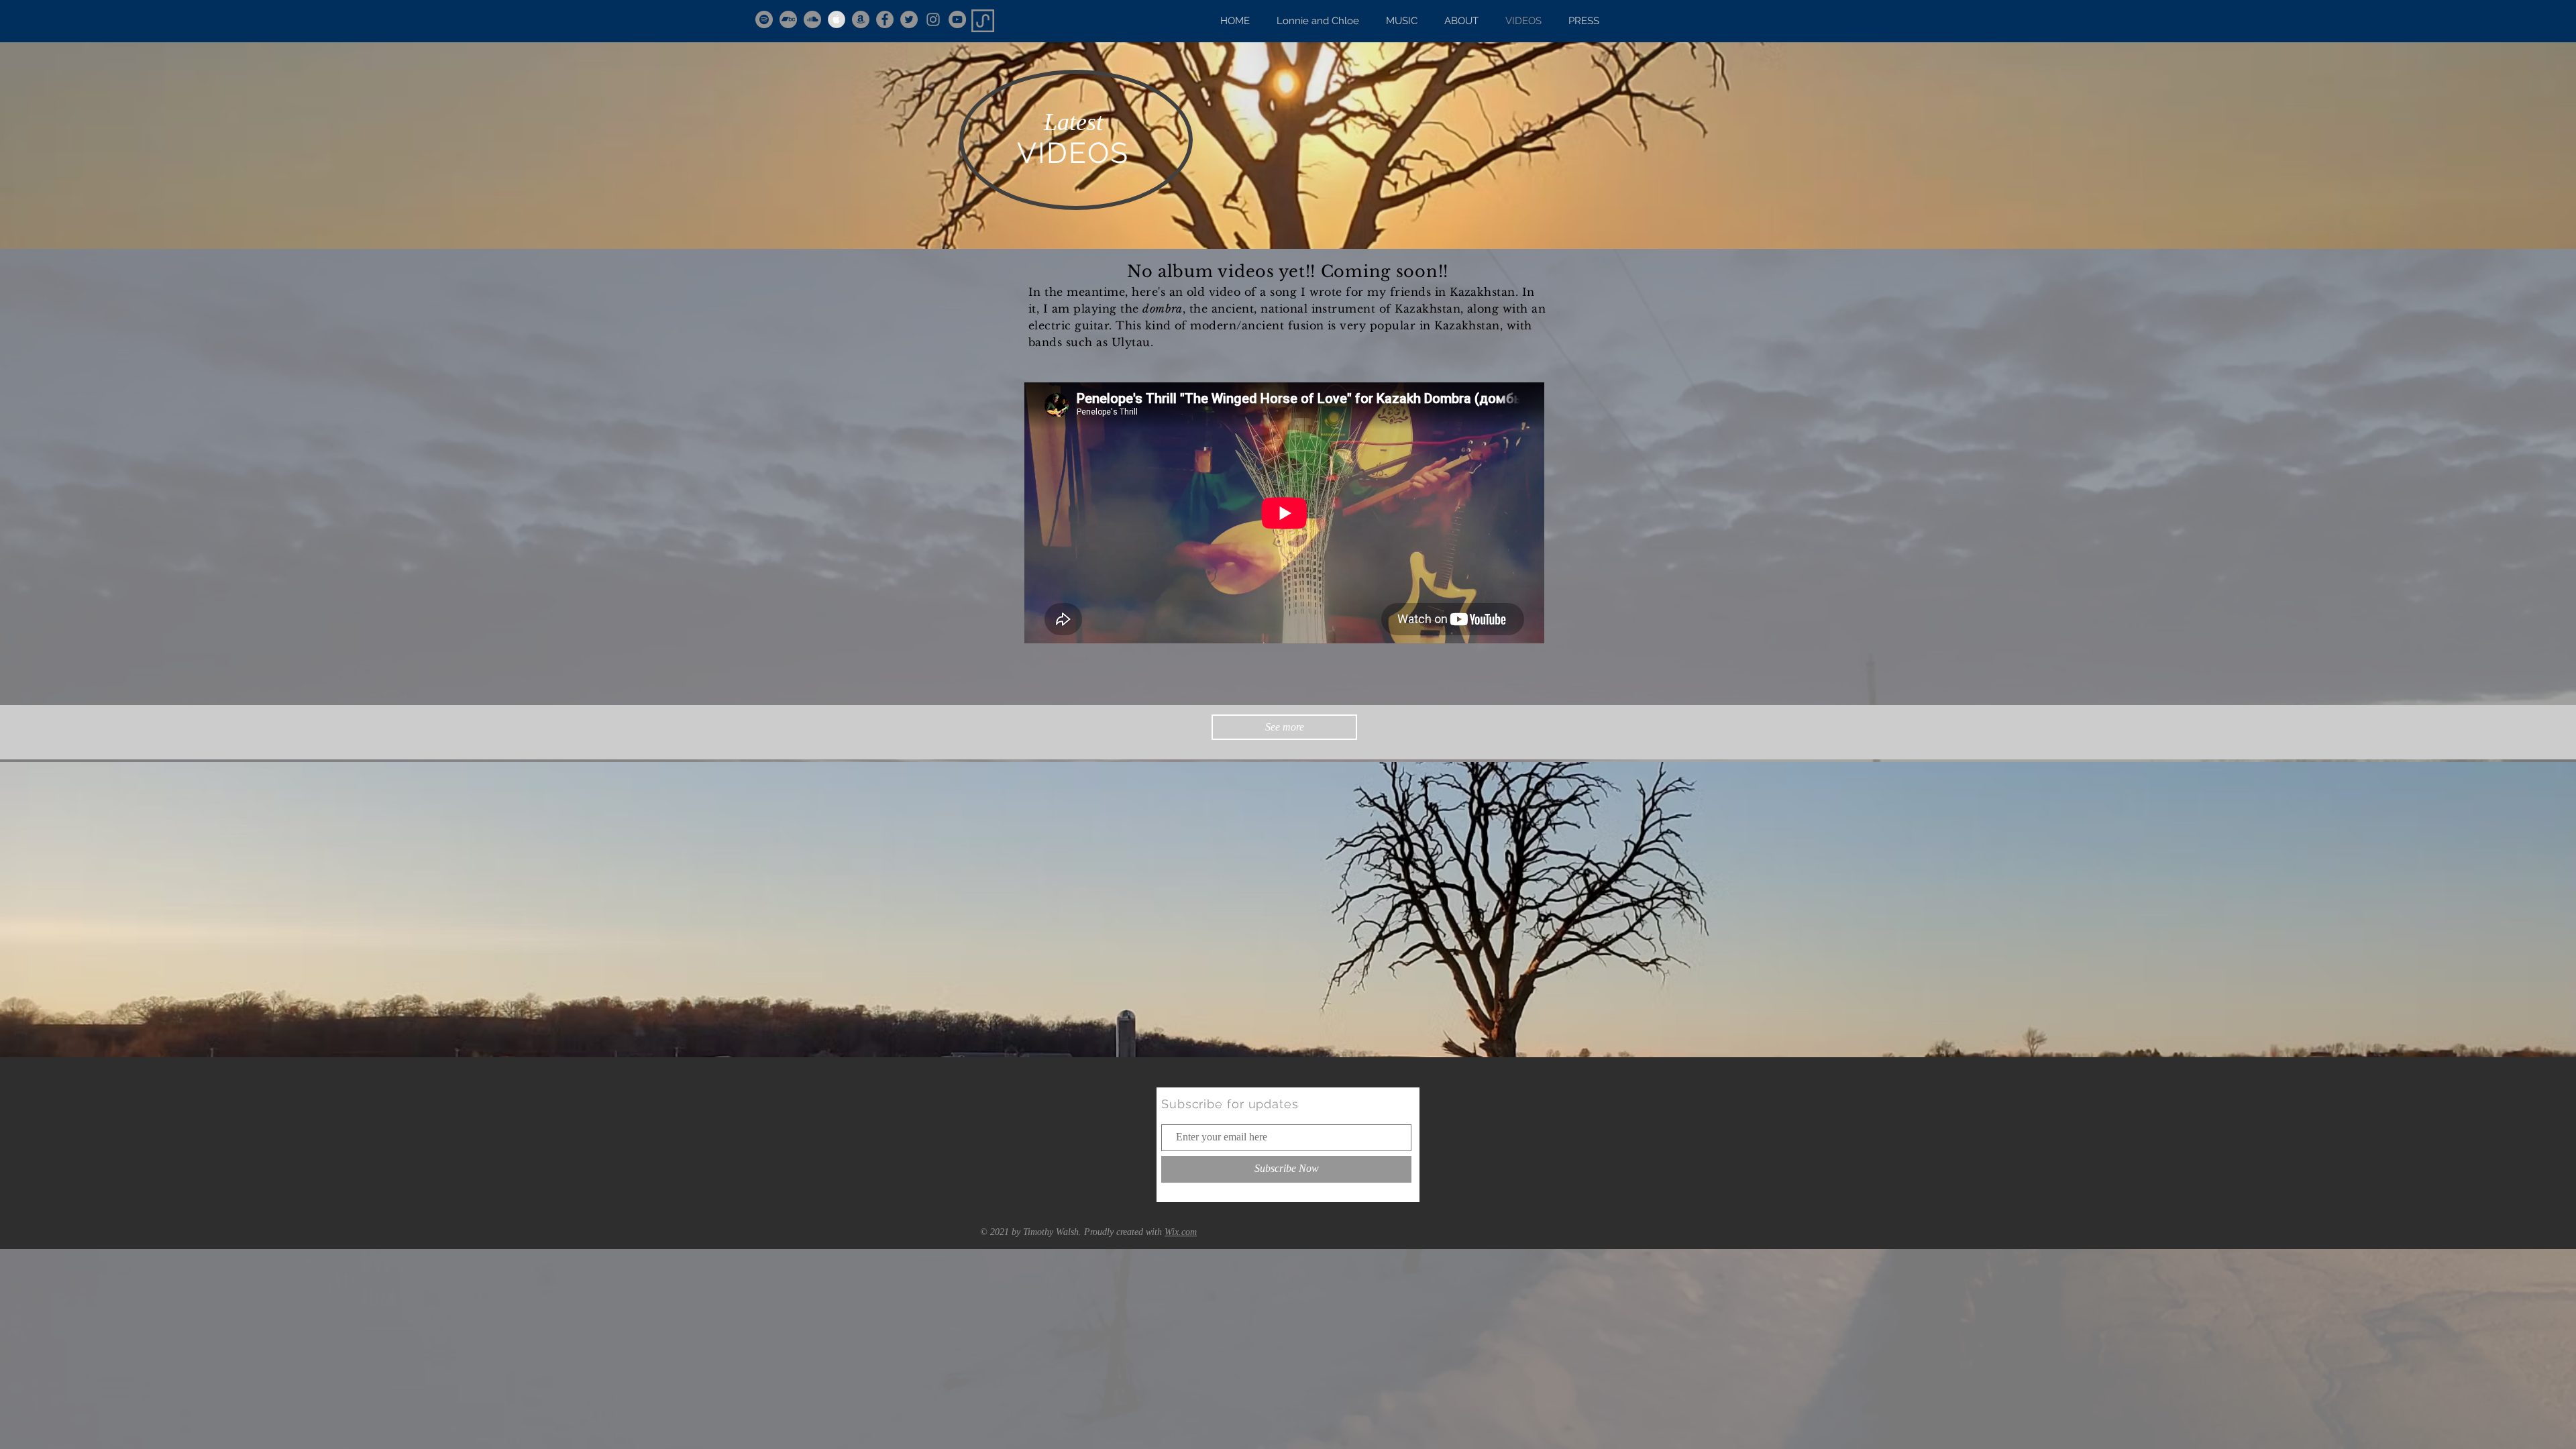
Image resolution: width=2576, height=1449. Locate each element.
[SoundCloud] (812, 19)
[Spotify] (764, 19)
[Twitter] (909, 19)
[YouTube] (957, 19)
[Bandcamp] (788, 19)
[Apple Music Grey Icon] (837, 19)
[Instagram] (933, 19)
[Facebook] (885, 19)
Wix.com (1181, 1232)
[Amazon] (861, 19)
